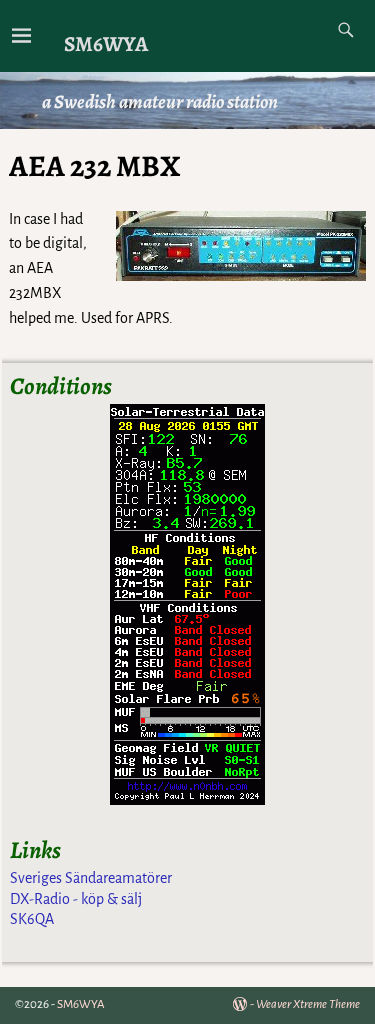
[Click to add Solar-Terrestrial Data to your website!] (187, 800)
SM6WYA (106, 43)
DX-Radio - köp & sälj (76, 899)
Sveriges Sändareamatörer (91, 878)
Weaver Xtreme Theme (308, 1004)
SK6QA (32, 919)
